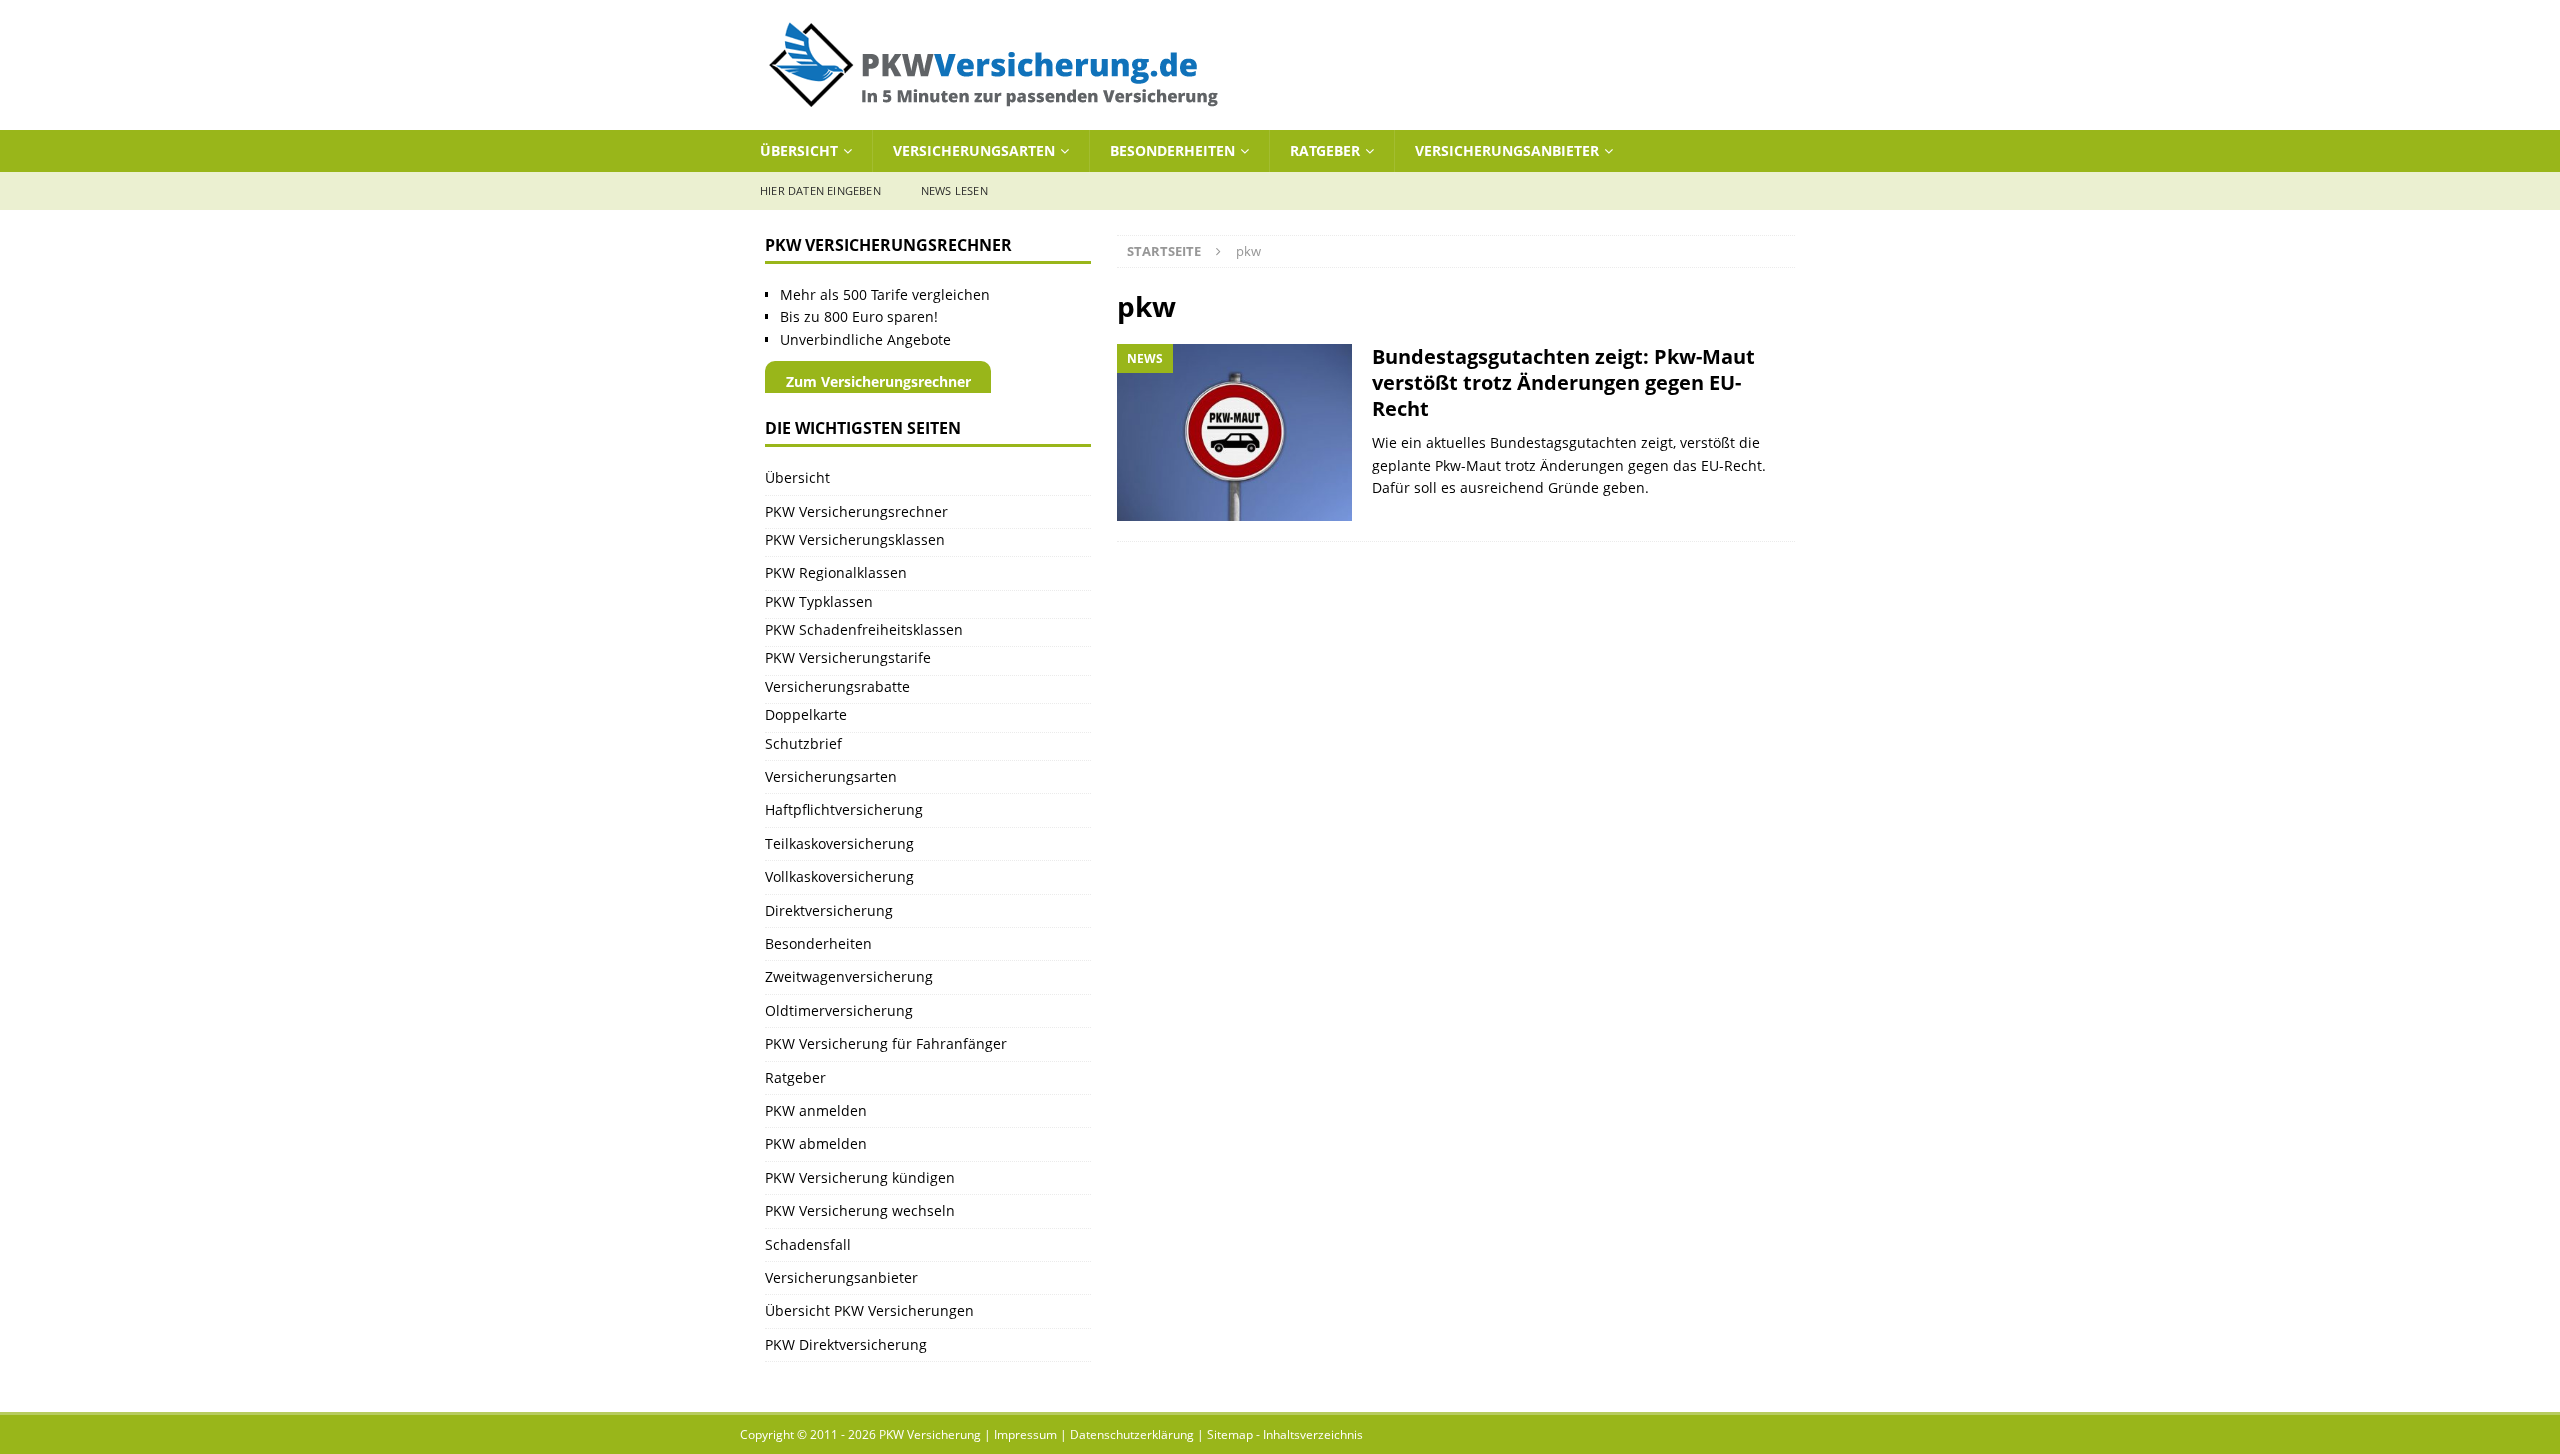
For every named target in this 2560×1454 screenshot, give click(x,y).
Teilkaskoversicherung (839, 843)
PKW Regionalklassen (836, 572)
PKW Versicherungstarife (848, 657)
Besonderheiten (1172, 150)
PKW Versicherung (930, 1434)
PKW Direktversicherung (846, 1344)
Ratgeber (1325, 150)
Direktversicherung (829, 910)
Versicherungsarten (974, 150)
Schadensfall (808, 1244)
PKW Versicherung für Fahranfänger (886, 1043)
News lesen (954, 190)
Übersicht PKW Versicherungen (869, 1310)
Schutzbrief (803, 743)
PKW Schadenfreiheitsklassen (864, 629)
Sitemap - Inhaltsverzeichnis (1285, 1434)
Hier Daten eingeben (820, 190)
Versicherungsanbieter (1507, 150)
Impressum (1025, 1434)
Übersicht (799, 150)
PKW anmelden (816, 1110)
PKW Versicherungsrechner (856, 511)
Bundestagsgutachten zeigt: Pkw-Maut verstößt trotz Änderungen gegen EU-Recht (1563, 382)
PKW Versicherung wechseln (860, 1210)
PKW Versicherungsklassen (855, 539)
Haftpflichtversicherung (844, 809)
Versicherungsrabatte (837, 686)
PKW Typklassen (819, 601)
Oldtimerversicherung (839, 1010)
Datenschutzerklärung (1132, 1434)
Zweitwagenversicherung (849, 976)
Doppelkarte (806, 714)
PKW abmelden (816, 1143)
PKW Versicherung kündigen (860, 1177)
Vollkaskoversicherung (839, 876)
